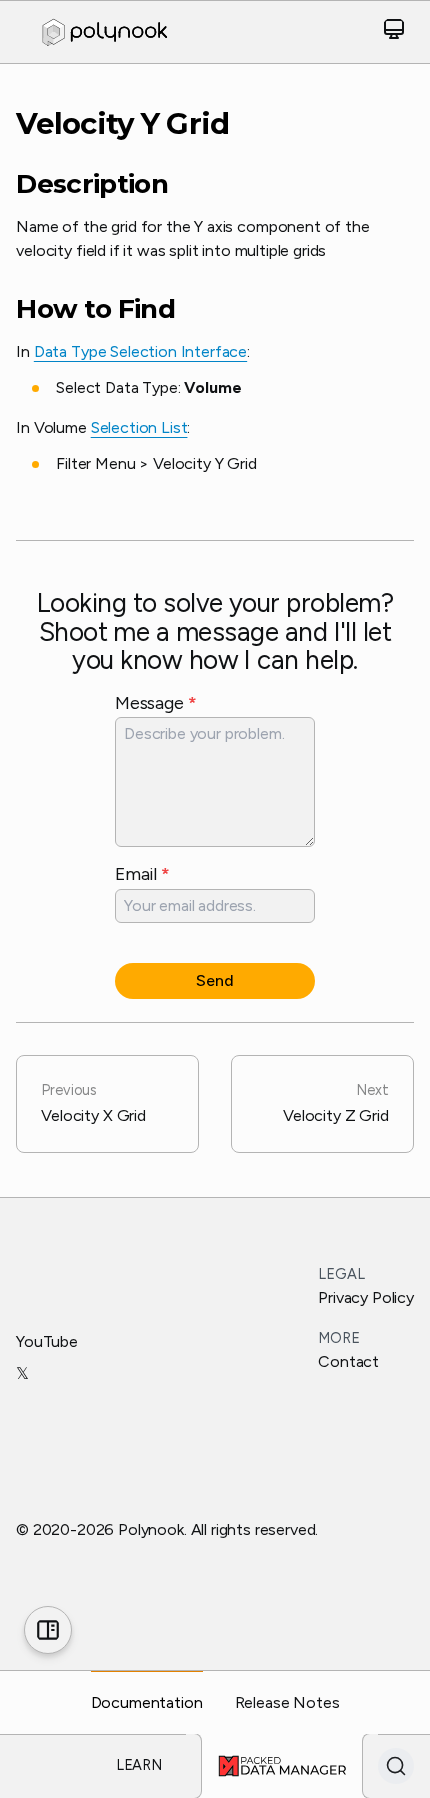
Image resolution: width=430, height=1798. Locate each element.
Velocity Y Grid (122, 123)
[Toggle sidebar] (48, 1630)
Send (214, 980)
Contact (348, 1361)
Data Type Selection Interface (140, 351)
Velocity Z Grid (336, 1103)
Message (155, 702)
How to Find (95, 309)
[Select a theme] (394, 32)
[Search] (396, 1766)
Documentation (147, 1702)
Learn (139, 1765)
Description (92, 184)
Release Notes (287, 1702)
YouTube (47, 1341)
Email (142, 873)
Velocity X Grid (93, 1103)
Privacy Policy (366, 1297)
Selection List (139, 427)
